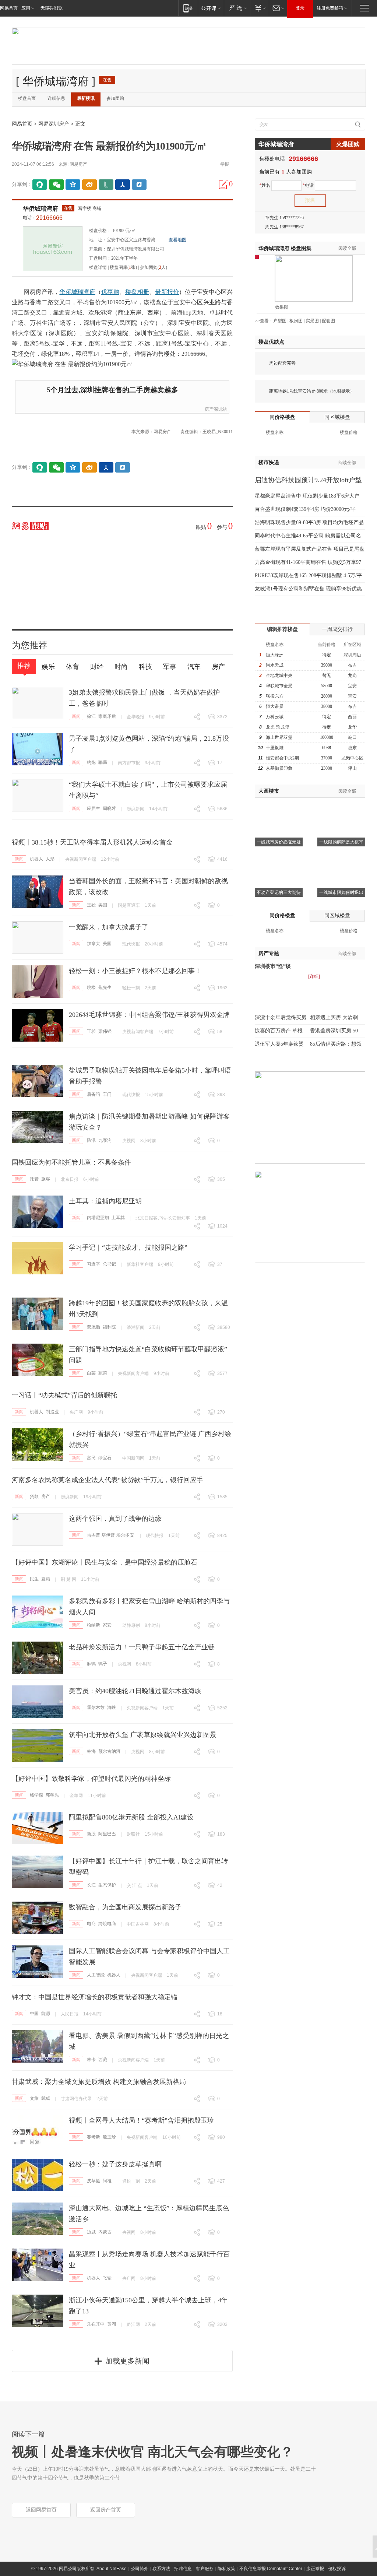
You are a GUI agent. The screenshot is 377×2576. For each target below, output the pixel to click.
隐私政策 (226, 2569)
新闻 (76, 716)
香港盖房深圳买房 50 (334, 1031)
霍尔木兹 (96, 1708)
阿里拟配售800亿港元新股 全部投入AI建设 (131, 1817)
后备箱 (94, 1094)
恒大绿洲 (275, 655)
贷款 (34, 1496)
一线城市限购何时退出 (341, 892)
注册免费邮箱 (330, 8)
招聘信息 (183, 2569)
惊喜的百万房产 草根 (279, 1031)
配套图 (328, 321)
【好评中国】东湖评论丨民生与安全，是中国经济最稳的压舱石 (105, 1562)
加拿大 (94, 944)
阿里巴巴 (107, 1834)
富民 (91, 1458)
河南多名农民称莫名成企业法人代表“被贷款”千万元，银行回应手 (108, 1480)
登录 (300, 8)
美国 (103, 905)
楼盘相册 (137, 292)
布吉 (352, 665)
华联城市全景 (279, 686)
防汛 (91, 1140)
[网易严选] (237, 8)
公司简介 (140, 2569)
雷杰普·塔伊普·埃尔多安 (110, 1535)
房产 (46, 1496)
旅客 (46, 1179)
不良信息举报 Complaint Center (271, 2569)
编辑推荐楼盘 (282, 629)
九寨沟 (105, 1140)
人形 (50, 859)
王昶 (91, 1031)
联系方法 (161, 2569)
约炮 (91, 762)
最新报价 (167, 292)
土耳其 (118, 1218)
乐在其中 (96, 2324)
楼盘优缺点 (271, 342)
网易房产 (78, 164)
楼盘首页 (27, 98)
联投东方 (275, 696)
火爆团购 (348, 144)
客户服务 (205, 2569)
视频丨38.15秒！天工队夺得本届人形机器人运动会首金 (92, 842)
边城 (91, 2232)
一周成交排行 (337, 629)
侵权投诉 (337, 2569)
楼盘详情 (98, 267)
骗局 (103, 762)
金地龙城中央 (279, 675)
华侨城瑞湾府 (40, 209)
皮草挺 (94, 2181)
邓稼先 (52, 1795)
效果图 (282, 307)
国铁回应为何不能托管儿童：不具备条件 (71, 1162)
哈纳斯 (94, 1625)
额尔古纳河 (109, 1751)
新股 (91, 1834)
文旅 (34, 2098)
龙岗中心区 (352, 758)
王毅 (91, 905)
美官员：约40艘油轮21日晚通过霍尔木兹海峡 (135, 1691)
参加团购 (115, 98)
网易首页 (9, 8)
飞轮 (107, 2278)
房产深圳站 (216, 409)
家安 (107, 1625)
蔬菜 (103, 1373)
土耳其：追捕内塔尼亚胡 (105, 1201)
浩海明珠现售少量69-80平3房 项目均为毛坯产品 (309, 522)
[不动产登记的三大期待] (279, 857)
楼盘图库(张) (123, 267)
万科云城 (275, 717)
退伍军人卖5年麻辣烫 (279, 1044)
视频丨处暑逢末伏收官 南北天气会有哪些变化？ (153, 2452)
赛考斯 (94, 2137)
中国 (34, 2014)
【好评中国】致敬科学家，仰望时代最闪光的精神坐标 (91, 1779)
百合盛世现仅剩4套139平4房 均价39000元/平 (305, 509)
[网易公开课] (211, 8)
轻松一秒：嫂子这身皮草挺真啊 (115, 2164)
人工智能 (96, 1975)
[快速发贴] (223, 185)
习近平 (94, 1264)
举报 (225, 164)
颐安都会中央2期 (282, 758)
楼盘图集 (285, 248)
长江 (91, 1885)
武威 (46, 2098)
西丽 (352, 717)
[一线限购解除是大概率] (341, 807)
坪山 (352, 768)
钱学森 (36, 1795)
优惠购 (110, 292)
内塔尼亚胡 (98, 1218)
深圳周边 (352, 655)
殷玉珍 (109, 2137)
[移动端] (188, 8)
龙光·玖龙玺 (278, 727)
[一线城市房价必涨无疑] (279, 807)
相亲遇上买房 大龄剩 (334, 1017)
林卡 (91, 2060)
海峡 (112, 1708)
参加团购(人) (154, 267)
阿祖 (107, 2181)
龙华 (352, 727)
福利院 (109, 1327)
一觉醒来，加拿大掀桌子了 (109, 927)
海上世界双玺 (279, 737)
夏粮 (46, 1579)
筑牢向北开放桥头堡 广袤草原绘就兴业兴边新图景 (143, 1735)
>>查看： (264, 321)
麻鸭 (91, 1664)
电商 (91, 1924)
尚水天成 (275, 665)
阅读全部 (347, 248)
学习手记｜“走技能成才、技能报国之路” (128, 1247)
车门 (107, 1094)
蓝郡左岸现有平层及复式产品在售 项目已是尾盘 (310, 549)
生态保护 (107, 1885)
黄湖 (112, 2324)
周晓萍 (109, 808)
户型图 (280, 321)
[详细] (314, 976)
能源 (46, 2014)
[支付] (259, 8)
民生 (34, 1579)
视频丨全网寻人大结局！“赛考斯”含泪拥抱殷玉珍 (141, 2120)
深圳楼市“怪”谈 (273, 966)
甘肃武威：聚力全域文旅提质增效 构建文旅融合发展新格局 (99, 2082)
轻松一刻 (131, 988)
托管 (34, 1179)
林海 (91, 1751)
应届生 (94, 808)
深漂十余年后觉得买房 (281, 1017)
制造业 (52, 1412)
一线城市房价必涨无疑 (279, 842)
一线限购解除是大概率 (341, 842)
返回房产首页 (106, 2510)
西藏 (103, 2060)
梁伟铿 (105, 1031)
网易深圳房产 (54, 124)
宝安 (352, 686)
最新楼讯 (86, 98)
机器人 (36, 859)
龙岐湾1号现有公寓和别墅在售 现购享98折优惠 (308, 589)
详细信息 (56, 98)
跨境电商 (107, 1924)
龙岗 (352, 675)
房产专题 (269, 953)
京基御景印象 (279, 768)
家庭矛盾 (107, 716)
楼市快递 (269, 462)
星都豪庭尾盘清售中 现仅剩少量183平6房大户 (307, 496)
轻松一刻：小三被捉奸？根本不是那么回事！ (135, 971)
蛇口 (352, 737)
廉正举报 (315, 2569)
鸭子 (103, 1664)
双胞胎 (94, 1327)
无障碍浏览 (52, 8)
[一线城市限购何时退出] (341, 857)
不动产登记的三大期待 (279, 892)
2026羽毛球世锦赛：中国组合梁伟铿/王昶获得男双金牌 (149, 1015)
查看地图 (177, 240)
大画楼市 (269, 791)
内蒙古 (105, 2232)
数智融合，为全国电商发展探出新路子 (125, 1907)
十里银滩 (275, 748)
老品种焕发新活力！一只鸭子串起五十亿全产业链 (142, 1647)
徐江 (91, 716)
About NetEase (112, 2569)
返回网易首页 (41, 2510)
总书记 (109, 1264)
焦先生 (105, 987)
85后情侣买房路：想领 (336, 1044)
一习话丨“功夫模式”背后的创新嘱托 (64, 1395)
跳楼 (91, 987)
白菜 (91, 1373)
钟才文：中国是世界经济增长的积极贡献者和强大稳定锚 (95, 1997)
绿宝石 (105, 1458)
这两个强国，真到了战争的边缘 (115, 1519)
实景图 (312, 321)
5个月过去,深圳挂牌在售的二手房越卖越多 (112, 390)
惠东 (352, 748)
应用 (26, 8)
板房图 (296, 321)
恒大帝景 (275, 706)
